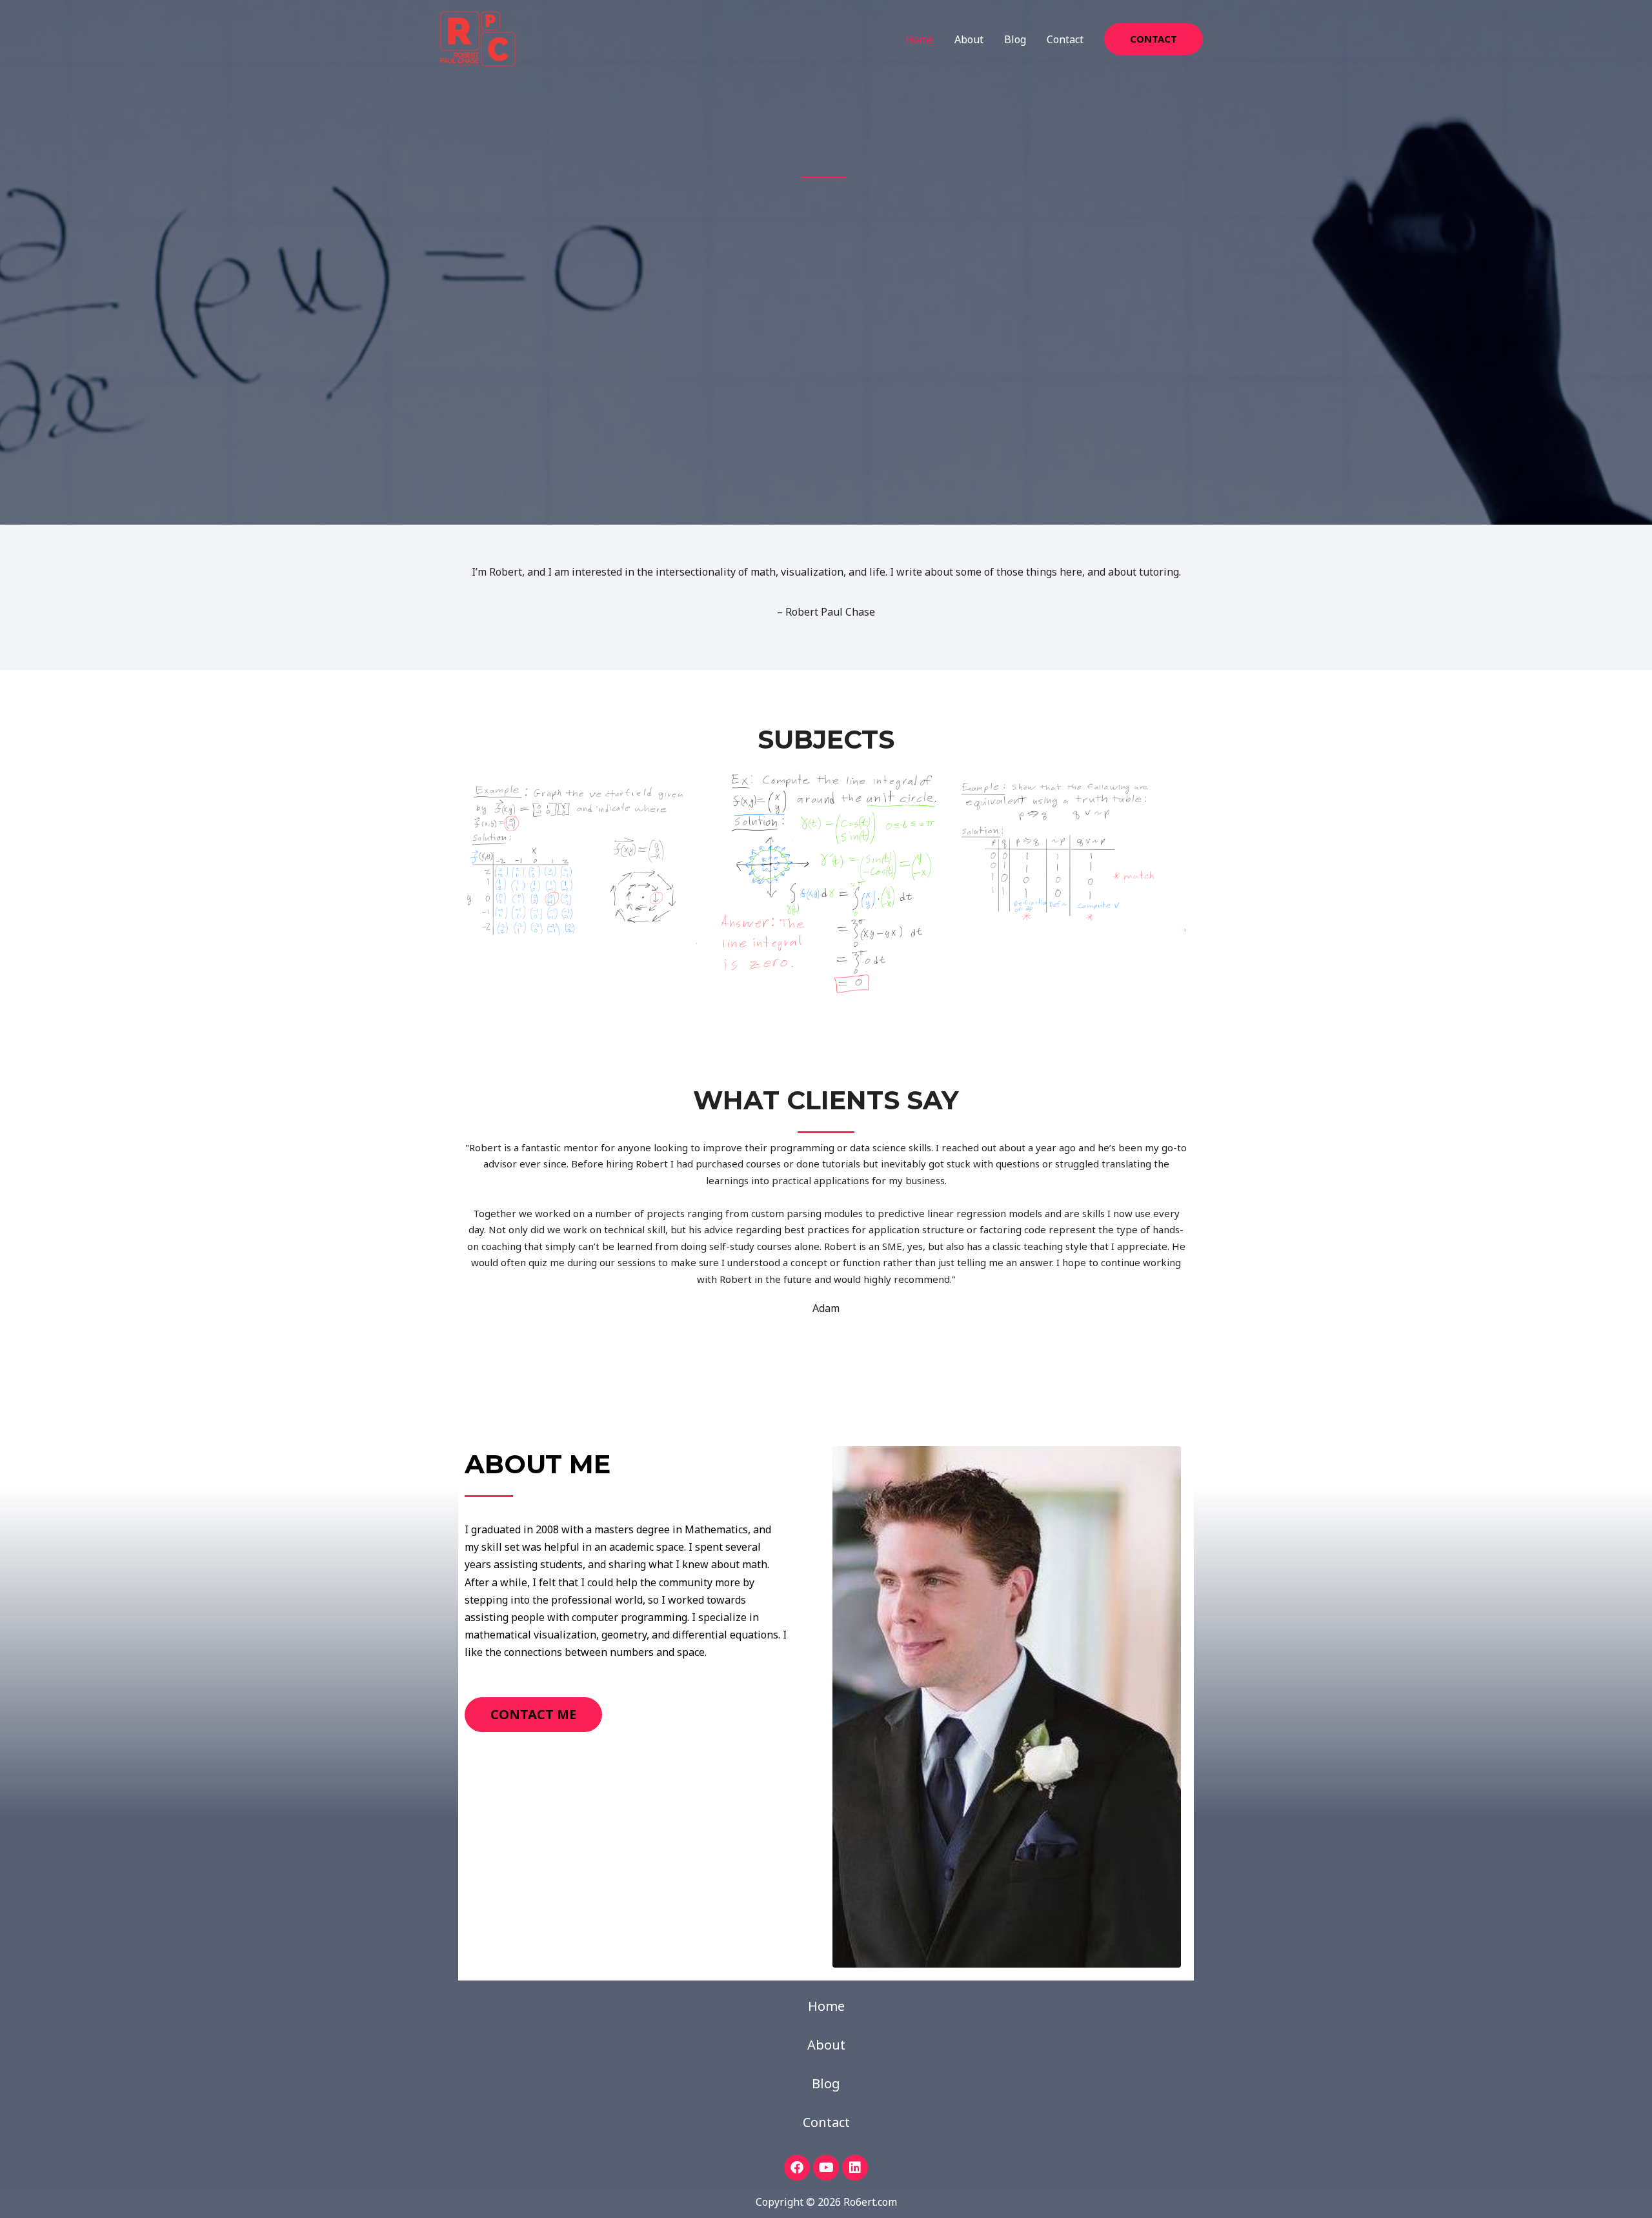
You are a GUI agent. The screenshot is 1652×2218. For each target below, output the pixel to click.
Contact (1065, 39)
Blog (1015, 39)
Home (920, 39)
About (969, 39)
